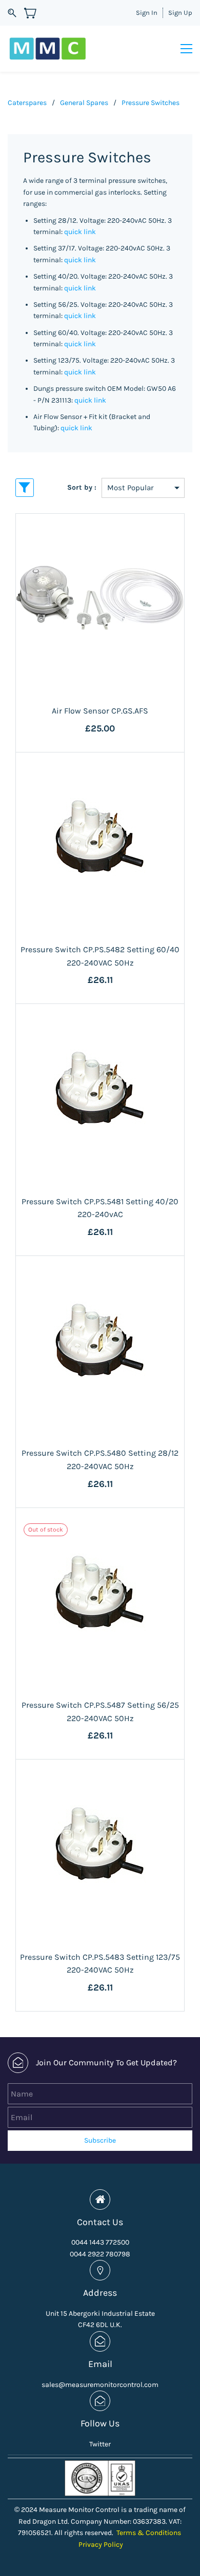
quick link (80, 232)
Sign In (147, 13)
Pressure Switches (151, 103)
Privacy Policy (101, 2544)
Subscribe (100, 2140)
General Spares (84, 103)
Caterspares (27, 103)
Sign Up (180, 13)
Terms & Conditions (149, 2533)
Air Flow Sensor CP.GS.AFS (100, 711)
